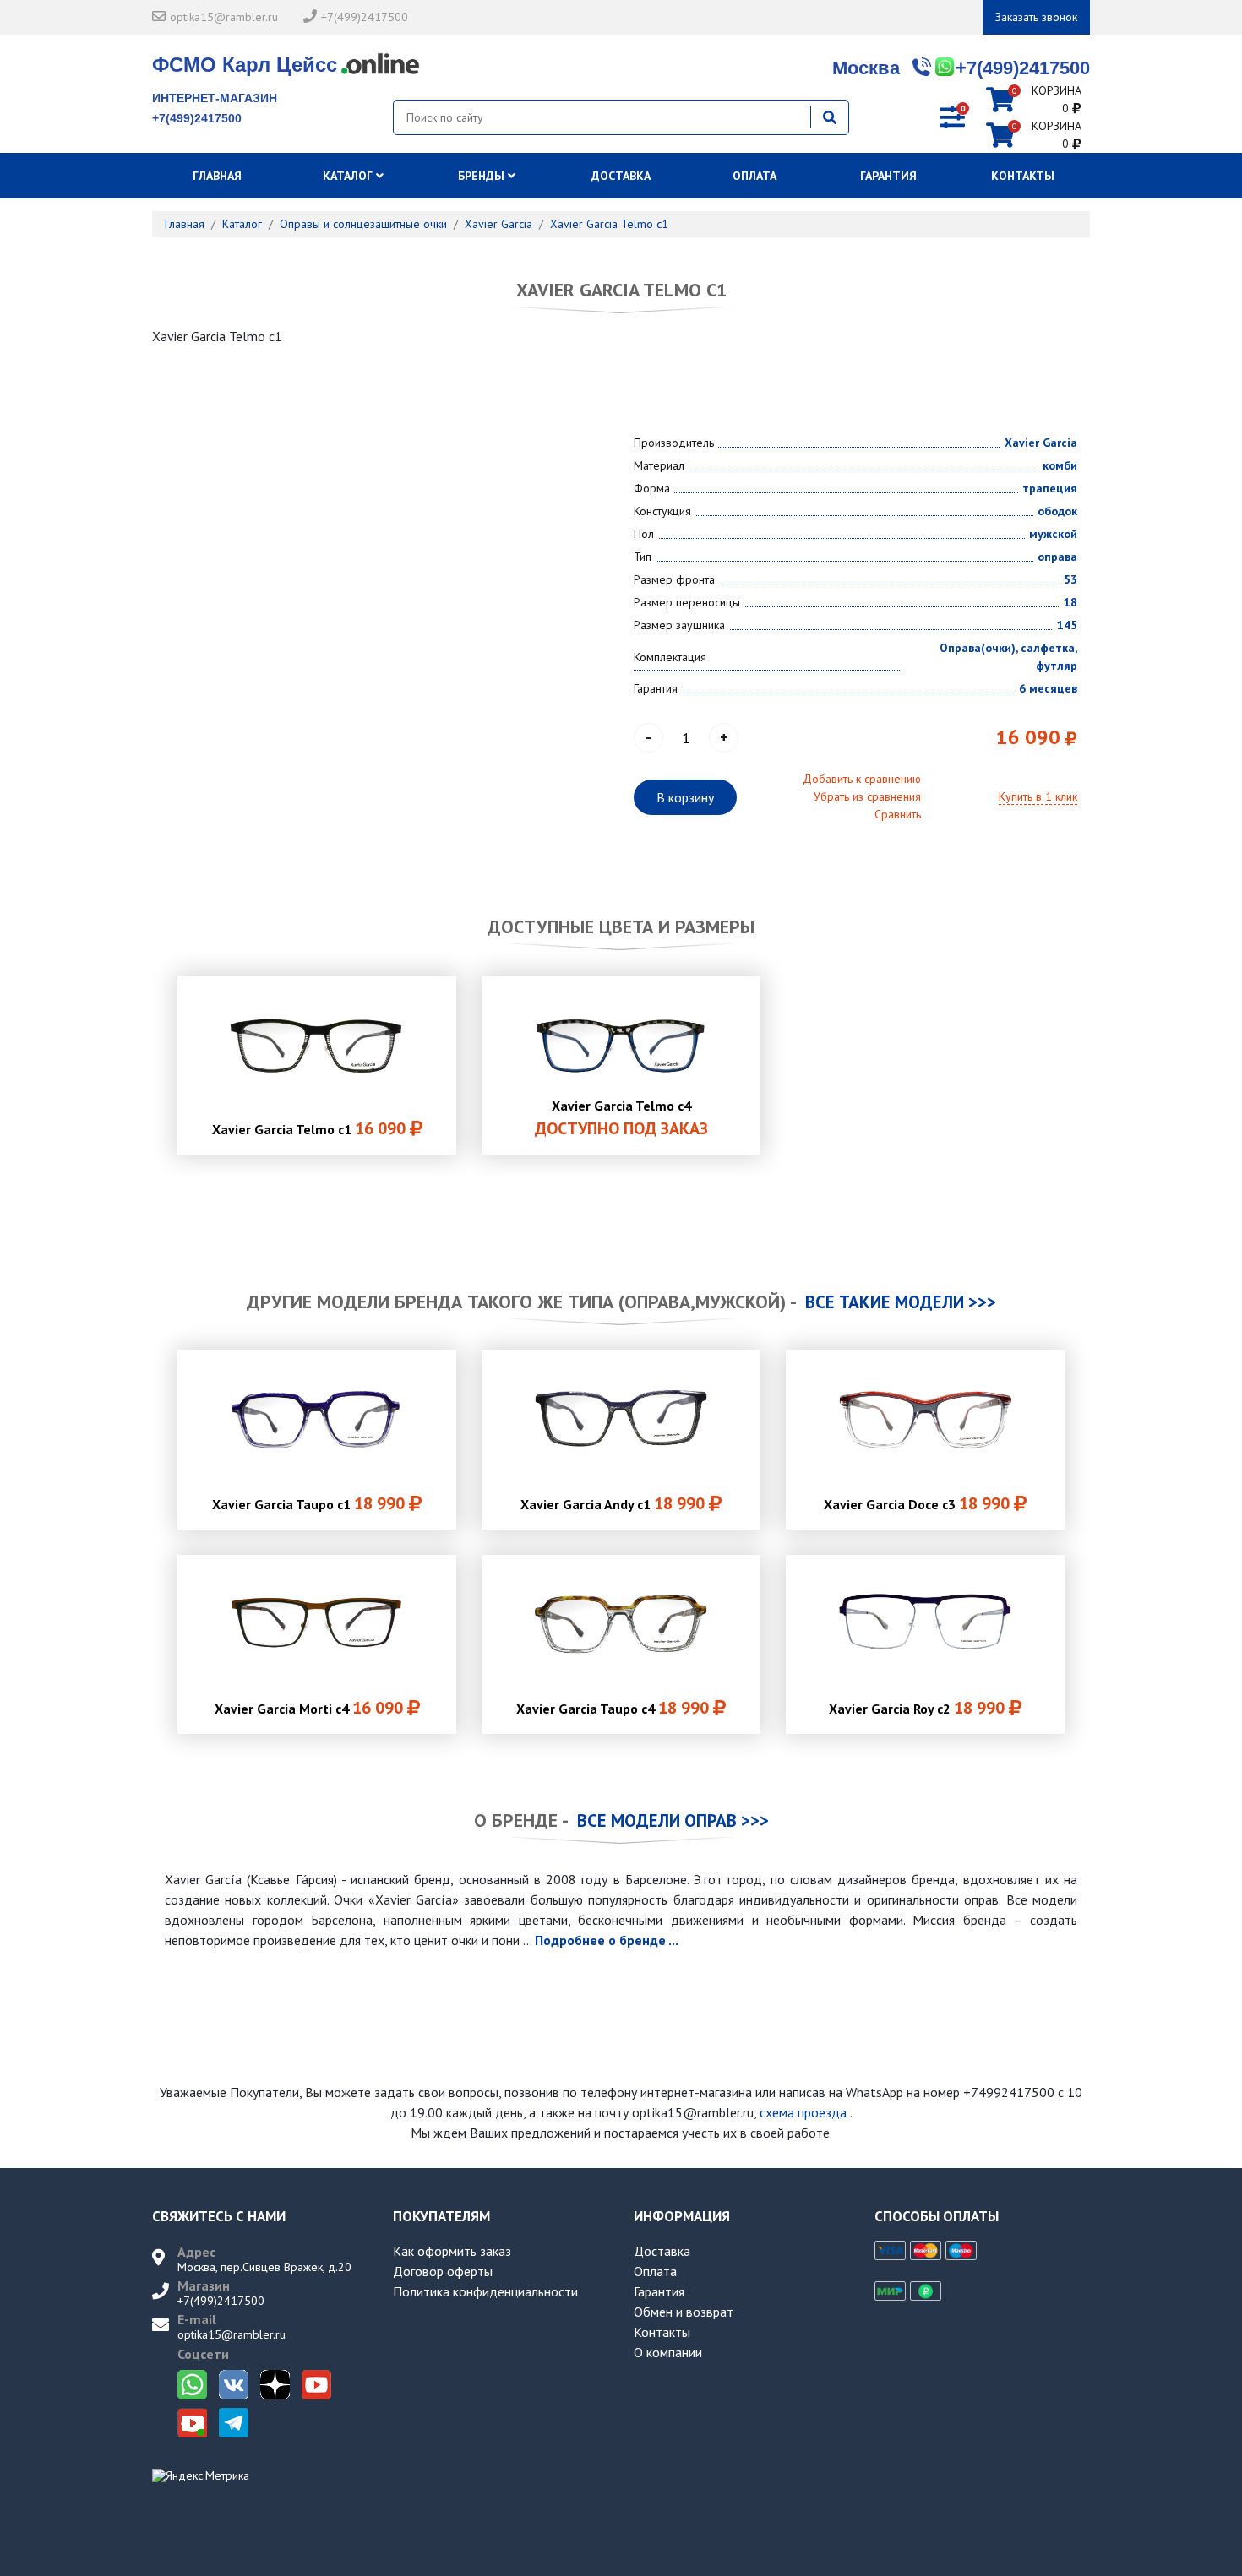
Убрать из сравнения (867, 796)
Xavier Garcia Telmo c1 (309, 1128)
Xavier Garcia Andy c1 (613, 1503)
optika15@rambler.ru (224, 17)
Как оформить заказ (452, 2251)
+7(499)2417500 (365, 17)
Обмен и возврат (684, 2312)
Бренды (483, 176)
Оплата (754, 176)
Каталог (349, 176)
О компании (668, 2352)
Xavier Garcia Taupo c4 (613, 1708)
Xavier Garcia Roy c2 (917, 1708)
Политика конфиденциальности (485, 2291)
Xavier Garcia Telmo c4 (621, 1118)
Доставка (621, 176)
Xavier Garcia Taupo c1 (308, 1503)
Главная (219, 176)
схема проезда (803, 2112)
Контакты (1023, 176)
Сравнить (898, 814)
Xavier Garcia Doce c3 (917, 1503)
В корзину (685, 797)
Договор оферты (443, 2271)
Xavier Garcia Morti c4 (309, 1708)
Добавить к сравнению (862, 779)
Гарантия (888, 176)
